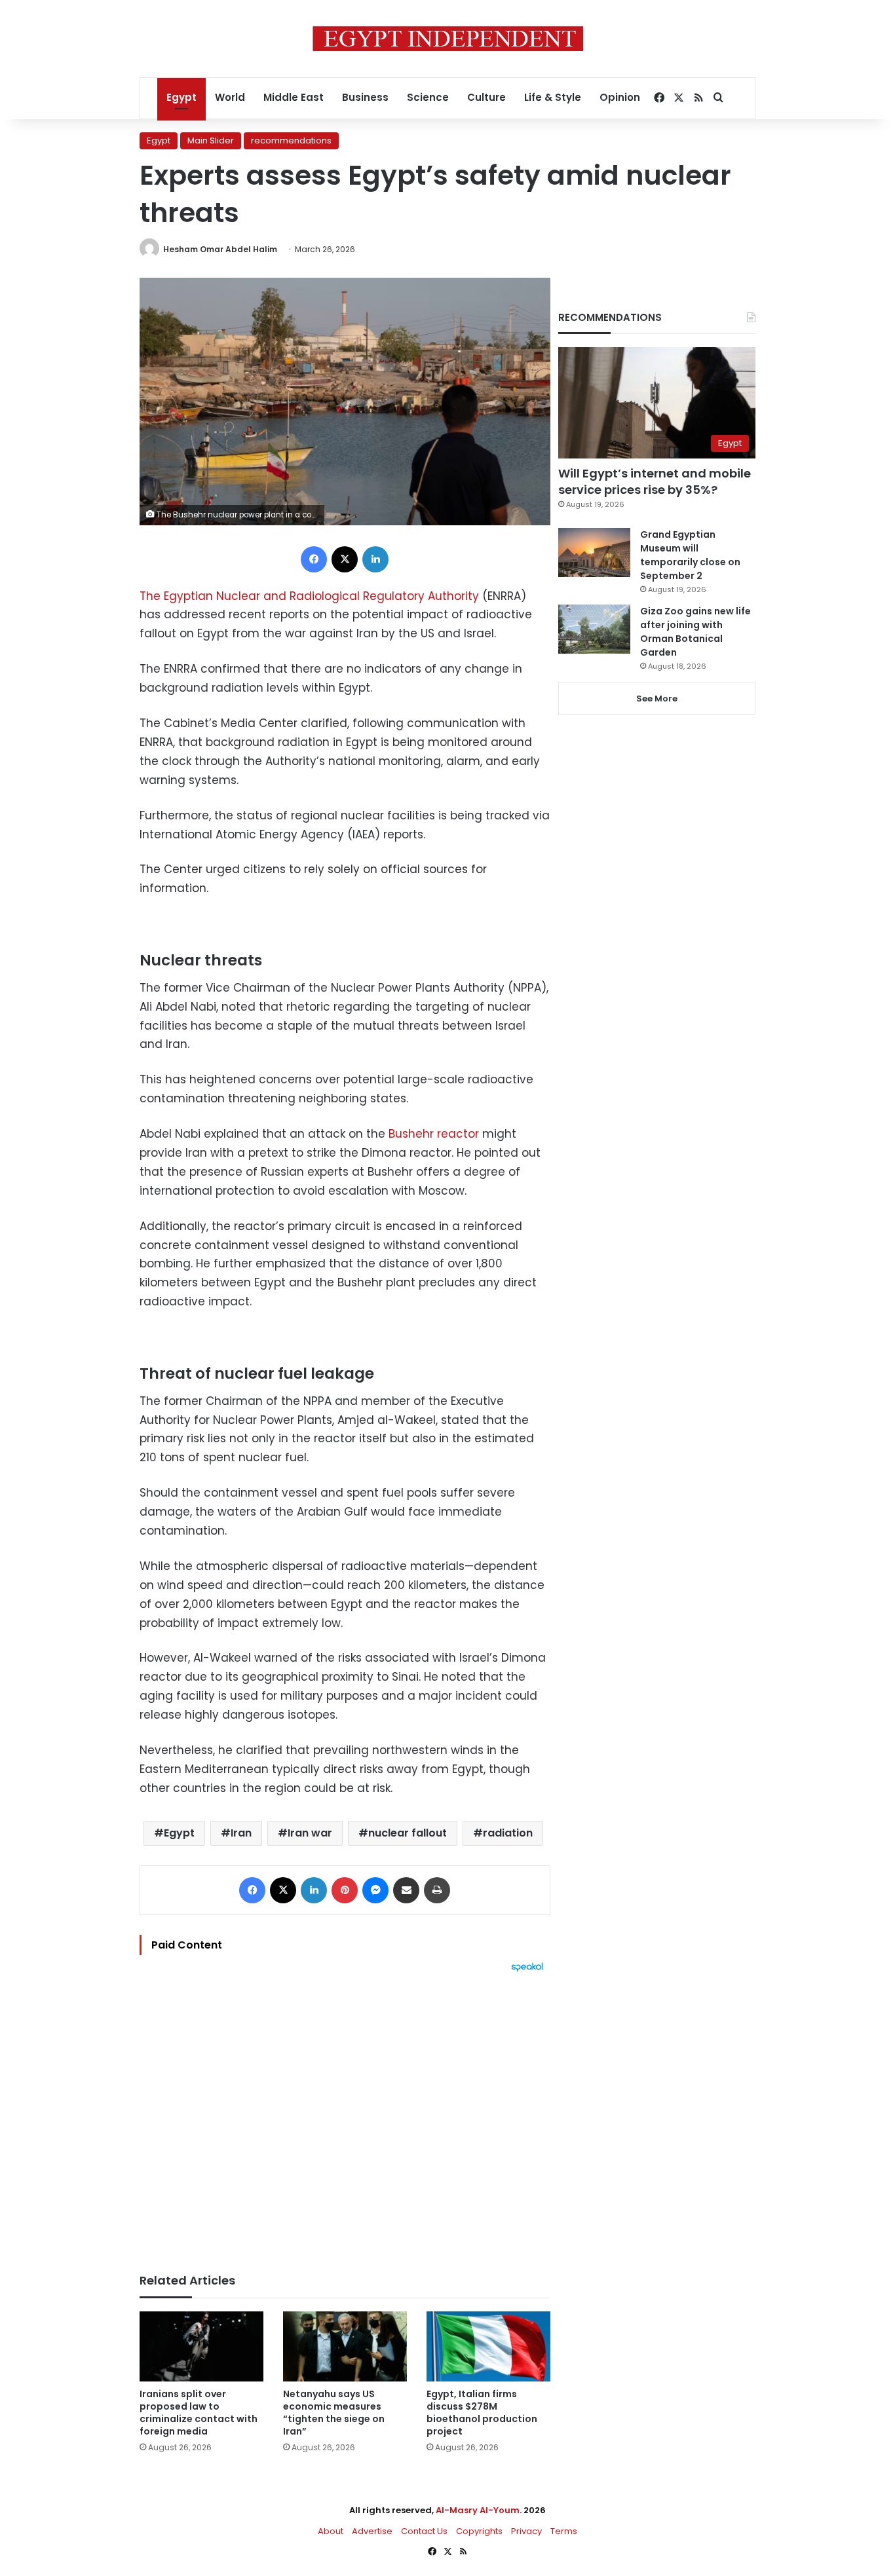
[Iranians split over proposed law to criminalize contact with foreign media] (201, 2346)
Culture (486, 97)
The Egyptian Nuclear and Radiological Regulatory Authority (309, 596)
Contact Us (424, 2531)
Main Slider (211, 140)
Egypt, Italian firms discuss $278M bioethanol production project (482, 2413)
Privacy (526, 2531)
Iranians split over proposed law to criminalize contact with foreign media (199, 2413)
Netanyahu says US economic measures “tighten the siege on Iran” (334, 2413)
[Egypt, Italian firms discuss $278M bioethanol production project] (488, 2346)
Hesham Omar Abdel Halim (220, 249)
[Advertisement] (345, 2116)
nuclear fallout (408, 1833)
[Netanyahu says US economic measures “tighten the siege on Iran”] (345, 2346)
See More (657, 699)
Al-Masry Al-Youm (478, 2510)
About (331, 2531)
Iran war (310, 1833)
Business (365, 97)
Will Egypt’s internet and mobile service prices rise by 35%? (655, 481)
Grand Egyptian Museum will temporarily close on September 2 (690, 555)
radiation (508, 1833)
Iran (241, 1833)
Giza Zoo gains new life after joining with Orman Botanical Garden (695, 632)
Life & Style (553, 97)
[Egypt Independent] (448, 39)
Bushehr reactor (432, 1134)
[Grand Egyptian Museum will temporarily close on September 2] (594, 552)
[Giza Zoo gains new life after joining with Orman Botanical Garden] (594, 629)
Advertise (372, 2531)
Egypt (181, 97)
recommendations (291, 140)
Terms (564, 2531)
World (230, 97)
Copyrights (479, 2531)
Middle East (294, 97)
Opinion (620, 97)
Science (428, 97)
